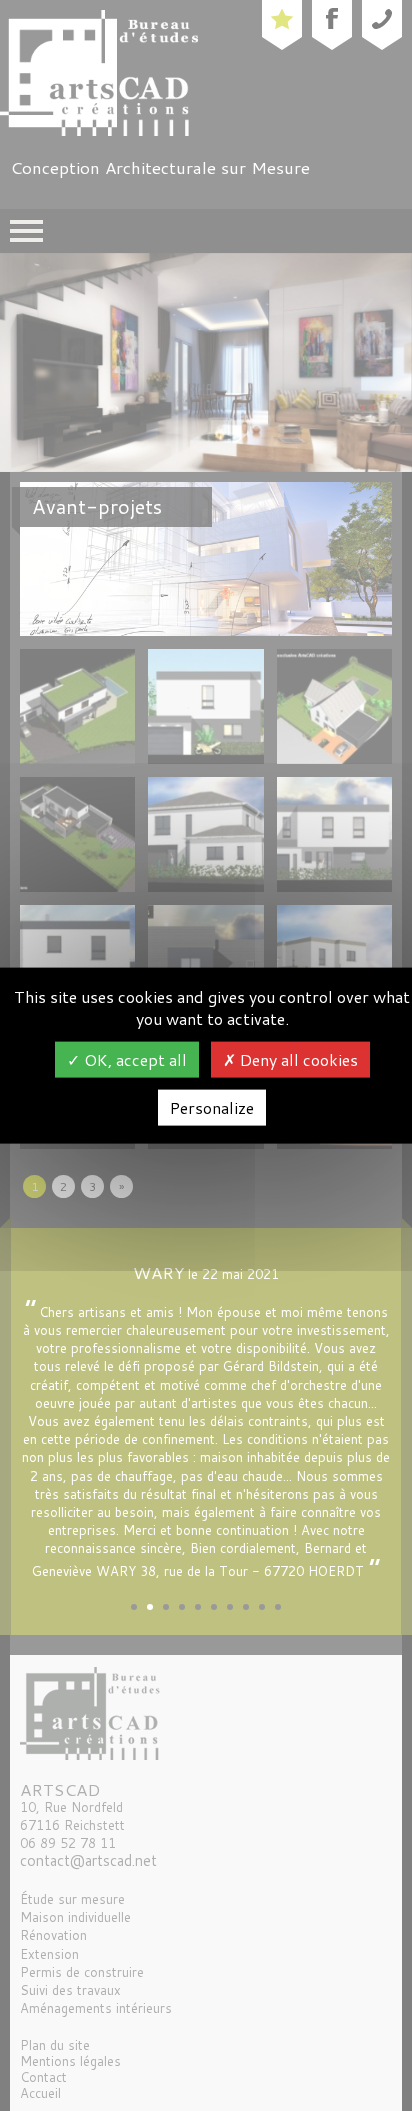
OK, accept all (133, 1059)
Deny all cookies (297, 1059)
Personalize (212, 1107)
